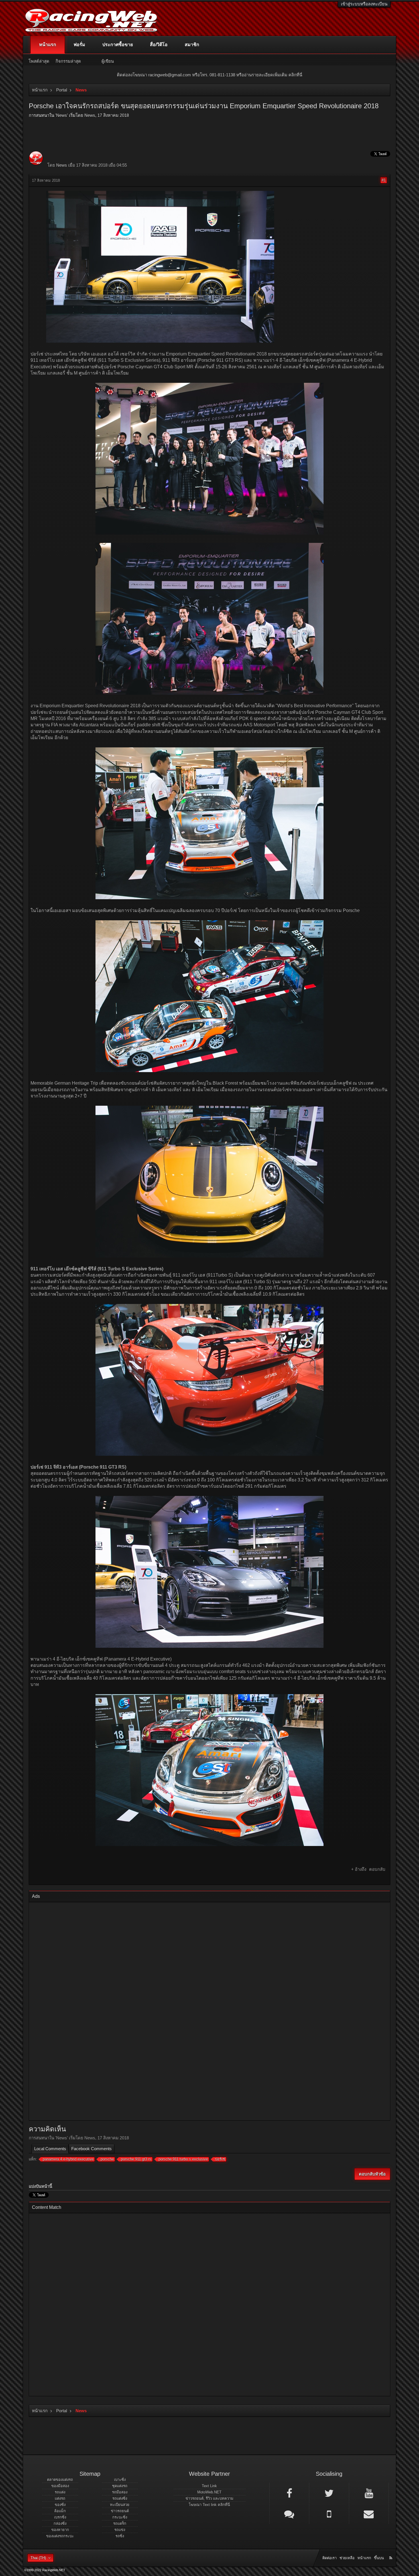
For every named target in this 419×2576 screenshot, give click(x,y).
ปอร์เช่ (220, 2159)
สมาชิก (192, 45)
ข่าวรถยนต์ (120, 2511)
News (62, 115)
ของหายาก (60, 2530)
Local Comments (50, 2149)
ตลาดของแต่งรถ (60, 2480)
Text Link (209, 2486)
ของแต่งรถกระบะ (60, 2536)
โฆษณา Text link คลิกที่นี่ (209, 2505)
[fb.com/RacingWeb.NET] (289, 2493)
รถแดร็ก (120, 2523)
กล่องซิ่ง (60, 2523)
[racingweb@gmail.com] (369, 2514)
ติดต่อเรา (329, 2558)
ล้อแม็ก (60, 2511)
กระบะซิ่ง (120, 2517)
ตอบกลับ (377, 1869)
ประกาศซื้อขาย (118, 45)
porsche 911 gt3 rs (136, 2159)
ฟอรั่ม (79, 45)
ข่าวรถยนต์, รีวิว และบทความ (209, 2498)
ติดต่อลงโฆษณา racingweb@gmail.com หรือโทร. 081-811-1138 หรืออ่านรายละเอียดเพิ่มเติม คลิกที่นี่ (209, 75)
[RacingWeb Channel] (369, 2493)
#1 (384, 180)
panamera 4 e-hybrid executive (68, 2159)
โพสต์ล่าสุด (39, 61)
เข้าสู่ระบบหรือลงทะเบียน (364, 4)
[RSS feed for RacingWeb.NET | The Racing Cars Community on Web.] (391, 2552)
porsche (107, 2159)
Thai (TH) (38, 2558)
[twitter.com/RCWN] (329, 2493)
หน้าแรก (48, 45)
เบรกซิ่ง (60, 2517)
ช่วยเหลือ (347, 2558)
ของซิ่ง (60, 2505)
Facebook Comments (91, 2149)
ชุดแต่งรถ (120, 2486)
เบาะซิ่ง (120, 2480)
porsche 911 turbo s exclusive (183, 2159)
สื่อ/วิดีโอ (159, 45)
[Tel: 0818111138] (329, 2514)
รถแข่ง (120, 2530)
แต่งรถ (60, 2498)
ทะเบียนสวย (120, 2505)
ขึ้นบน (379, 2558)
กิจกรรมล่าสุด (68, 61)
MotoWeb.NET (209, 2492)
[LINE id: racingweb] (289, 2514)
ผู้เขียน (108, 61)
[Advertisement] (205, 2012)
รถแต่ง (60, 2492)
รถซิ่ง (120, 2536)
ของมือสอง (60, 2486)
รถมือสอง (120, 2492)
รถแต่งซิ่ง (120, 2498)
